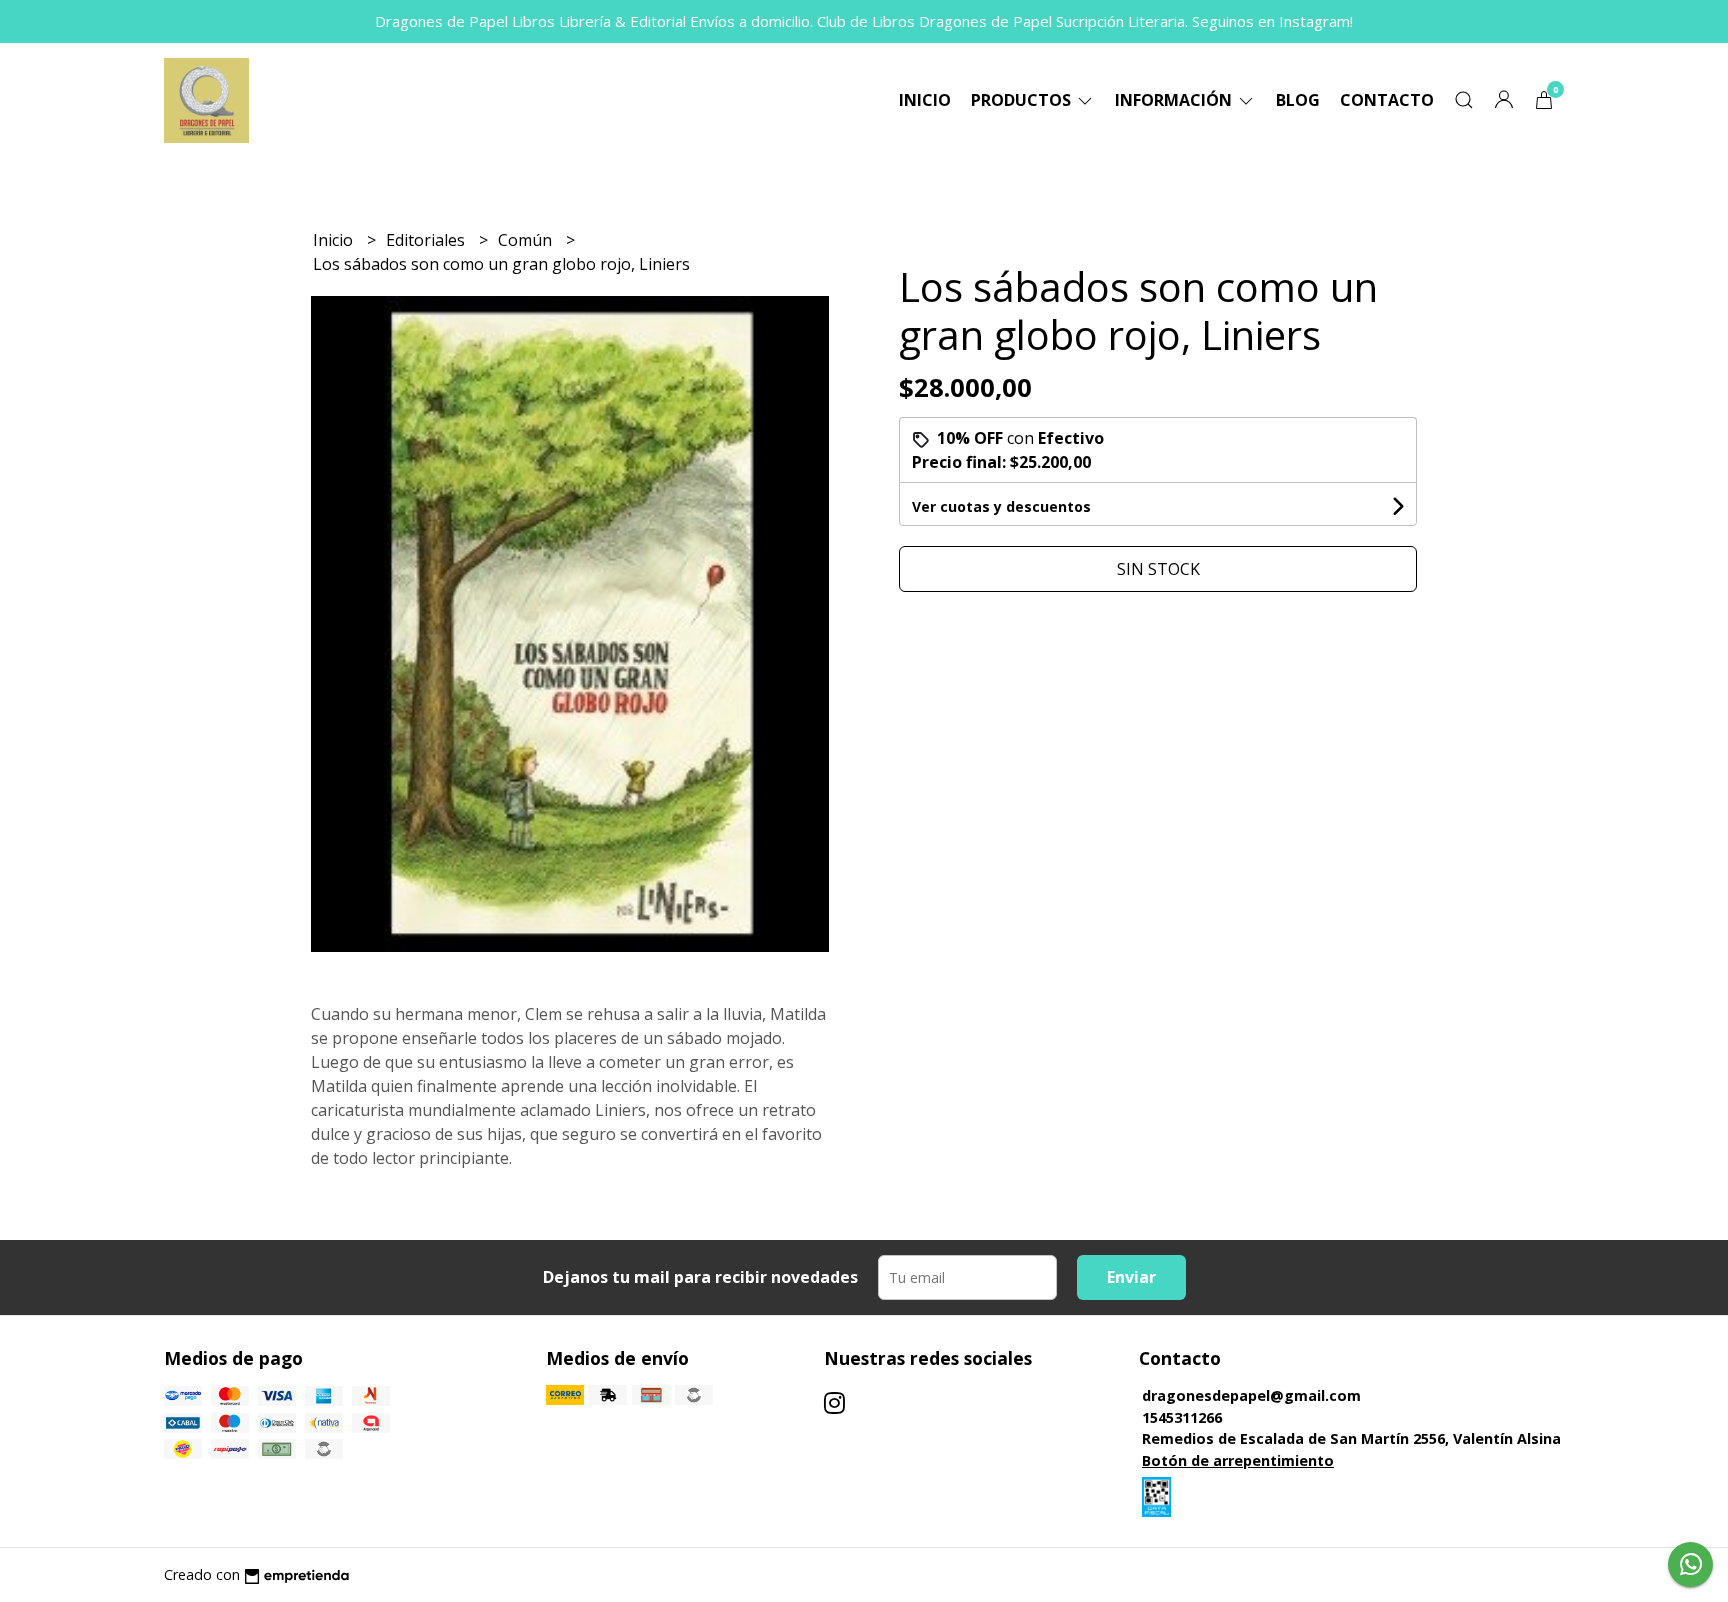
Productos (1023, 100)
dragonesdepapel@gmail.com (1251, 1395)
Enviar (1131, 1277)
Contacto (1387, 100)
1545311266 (1182, 1417)
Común (527, 240)
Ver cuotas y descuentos (1001, 506)
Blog (1298, 100)
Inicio (925, 100)
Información (1175, 100)
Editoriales (427, 240)
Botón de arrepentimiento (1238, 1460)
